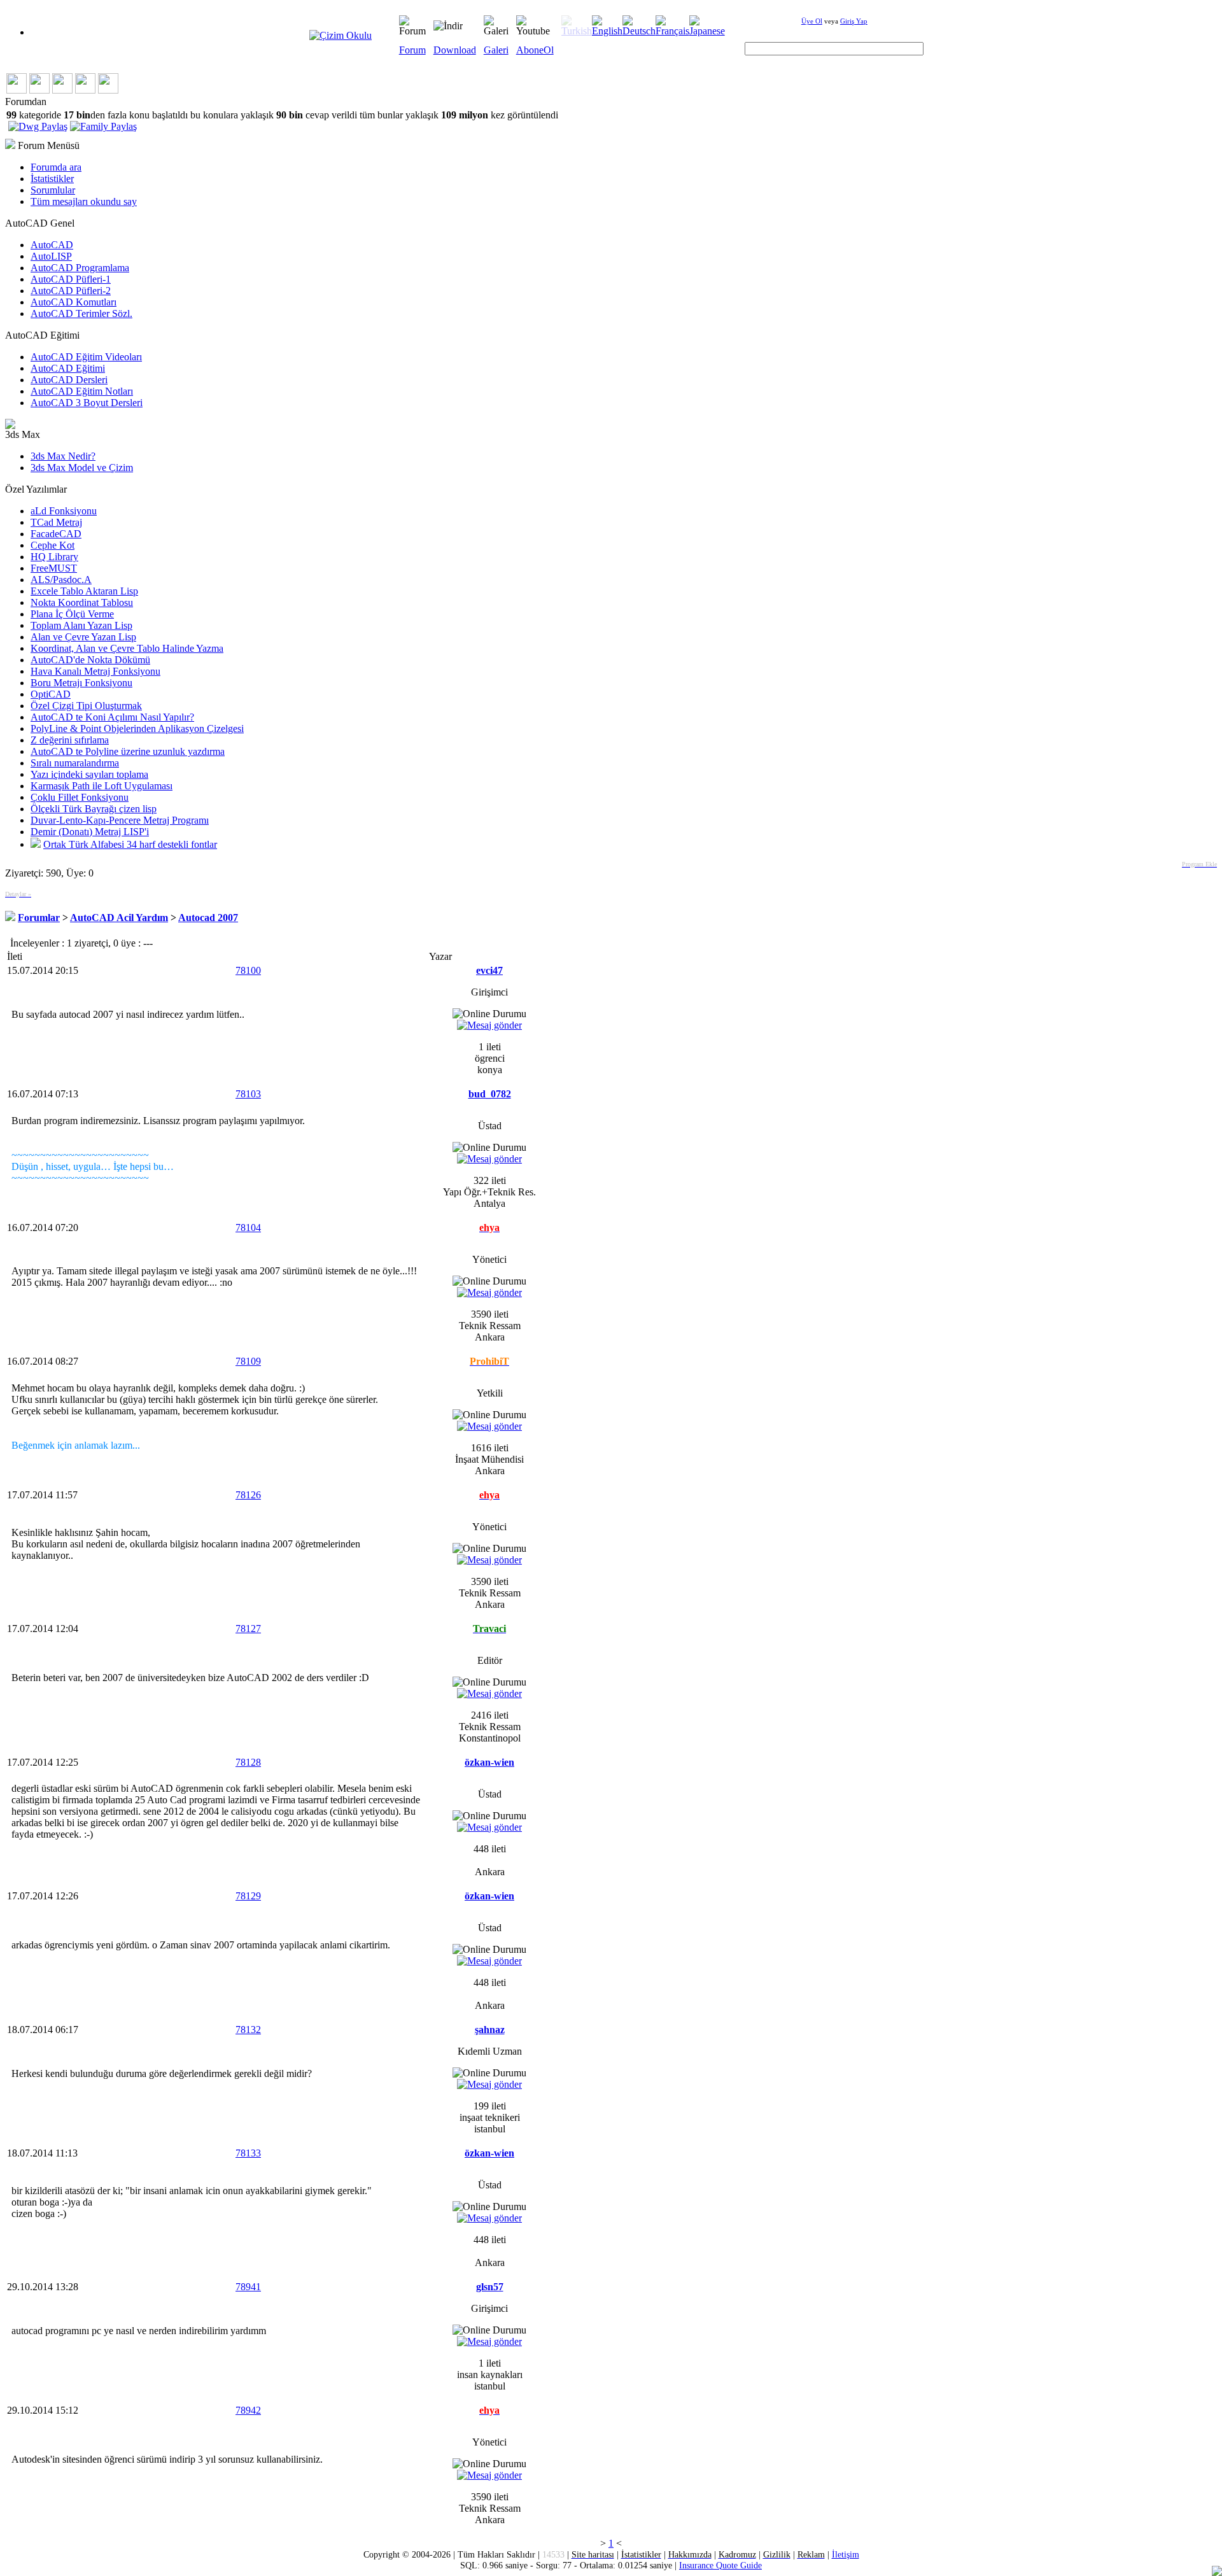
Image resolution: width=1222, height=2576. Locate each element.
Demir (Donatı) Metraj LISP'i (90, 832)
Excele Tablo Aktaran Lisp (84, 591)
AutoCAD (52, 245)
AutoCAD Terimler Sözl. (81, 313)
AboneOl (535, 50)
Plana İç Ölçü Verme (72, 614)
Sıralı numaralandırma (75, 763)
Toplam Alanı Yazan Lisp (81, 625)
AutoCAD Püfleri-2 (71, 291)
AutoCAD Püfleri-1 (71, 279)
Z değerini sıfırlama (70, 740)
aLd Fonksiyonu (64, 511)
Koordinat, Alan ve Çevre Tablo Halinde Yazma (127, 648)
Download (455, 50)
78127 (248, 1629)
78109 (248, 1361)
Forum (412, 50)
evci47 (489, 970)
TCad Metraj (56, 522)
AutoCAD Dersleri (69, 380)
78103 (248, 1094)
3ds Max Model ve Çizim (82, 468)
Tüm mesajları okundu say (84, 201)
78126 (248, 1495)
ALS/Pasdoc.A (61, 580)
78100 (248, 970)
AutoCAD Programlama (80, 268)
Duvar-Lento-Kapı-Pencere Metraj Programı (120, 820)
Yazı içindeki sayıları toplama (89, 774)
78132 (248, 2030)
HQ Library (54, 557)
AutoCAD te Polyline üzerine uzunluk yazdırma (128, 751)
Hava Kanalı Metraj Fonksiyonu (95, 671)
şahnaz (490, 2030)
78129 (248, 1896)
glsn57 (490, 2287)
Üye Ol (812, 21)
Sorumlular (53, 190)
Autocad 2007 (208, 918)
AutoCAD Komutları (74, 302)
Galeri (496, 50)
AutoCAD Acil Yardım (119, 918)
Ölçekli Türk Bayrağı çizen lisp (94, 809)
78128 (248, 1762)
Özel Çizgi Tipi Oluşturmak (86, 706)
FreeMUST (54, 568)
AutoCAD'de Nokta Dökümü (90, 660)
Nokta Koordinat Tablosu (82, 602)
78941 (248, 2287)
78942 (248, 2410)
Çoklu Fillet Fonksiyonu (80, 797)
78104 (248, 1228)
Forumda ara (56, 167)
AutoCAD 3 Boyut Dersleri (87, 403)
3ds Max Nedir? (63, 456)
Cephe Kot (53, 545)
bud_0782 (490, 1094)
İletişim (846, 2554)
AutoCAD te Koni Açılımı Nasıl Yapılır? (112, 717)
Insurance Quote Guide (720, 2565)
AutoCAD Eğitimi (68, 368)
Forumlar (39, 918)
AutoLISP (51, 256)
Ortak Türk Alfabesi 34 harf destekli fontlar (130, 844)
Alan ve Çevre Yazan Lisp (83, 637)
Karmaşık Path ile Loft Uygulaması (102, 786)
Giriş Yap (854, 21)
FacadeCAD (56, 534)
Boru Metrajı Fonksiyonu (81, 683)
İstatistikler (52, 179)
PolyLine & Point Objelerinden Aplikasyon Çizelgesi (137, 728)
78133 (248, 2153)
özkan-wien (489, 1762)
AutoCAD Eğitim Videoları (86, 357)
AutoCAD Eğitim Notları (82, 391)
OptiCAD (51, 694)
